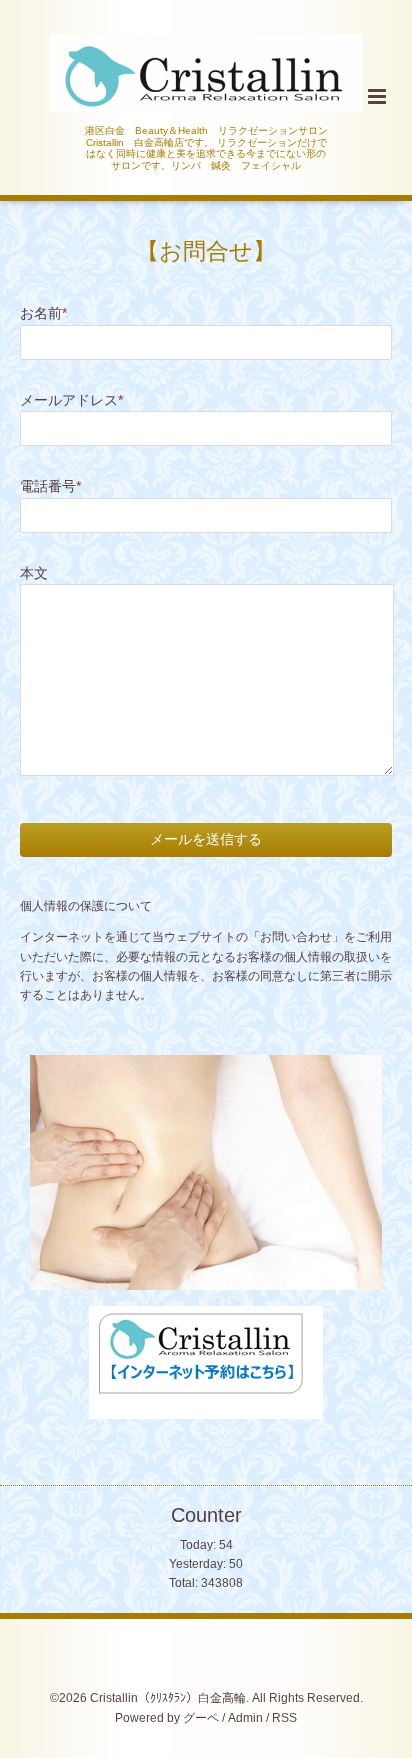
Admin (245, 1718)
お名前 (43, 313)
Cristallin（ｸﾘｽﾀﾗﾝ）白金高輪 (168, 1698)
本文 (34, 573)
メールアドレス (71, 400)
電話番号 (50, 486)
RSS (284, 1718)
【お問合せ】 (206, 251)
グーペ (201, 1718)
